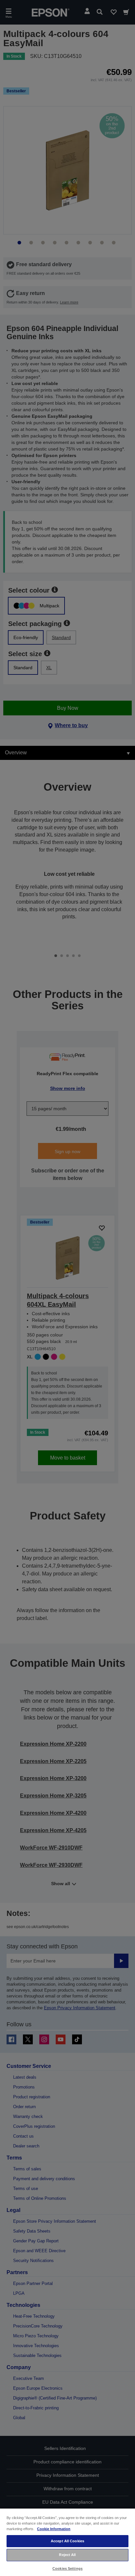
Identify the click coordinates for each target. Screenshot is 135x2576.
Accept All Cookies (67, 2541)
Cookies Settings (67, 2568)
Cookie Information (54, 2529)
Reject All (67, 2555)
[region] (67, 2542)
